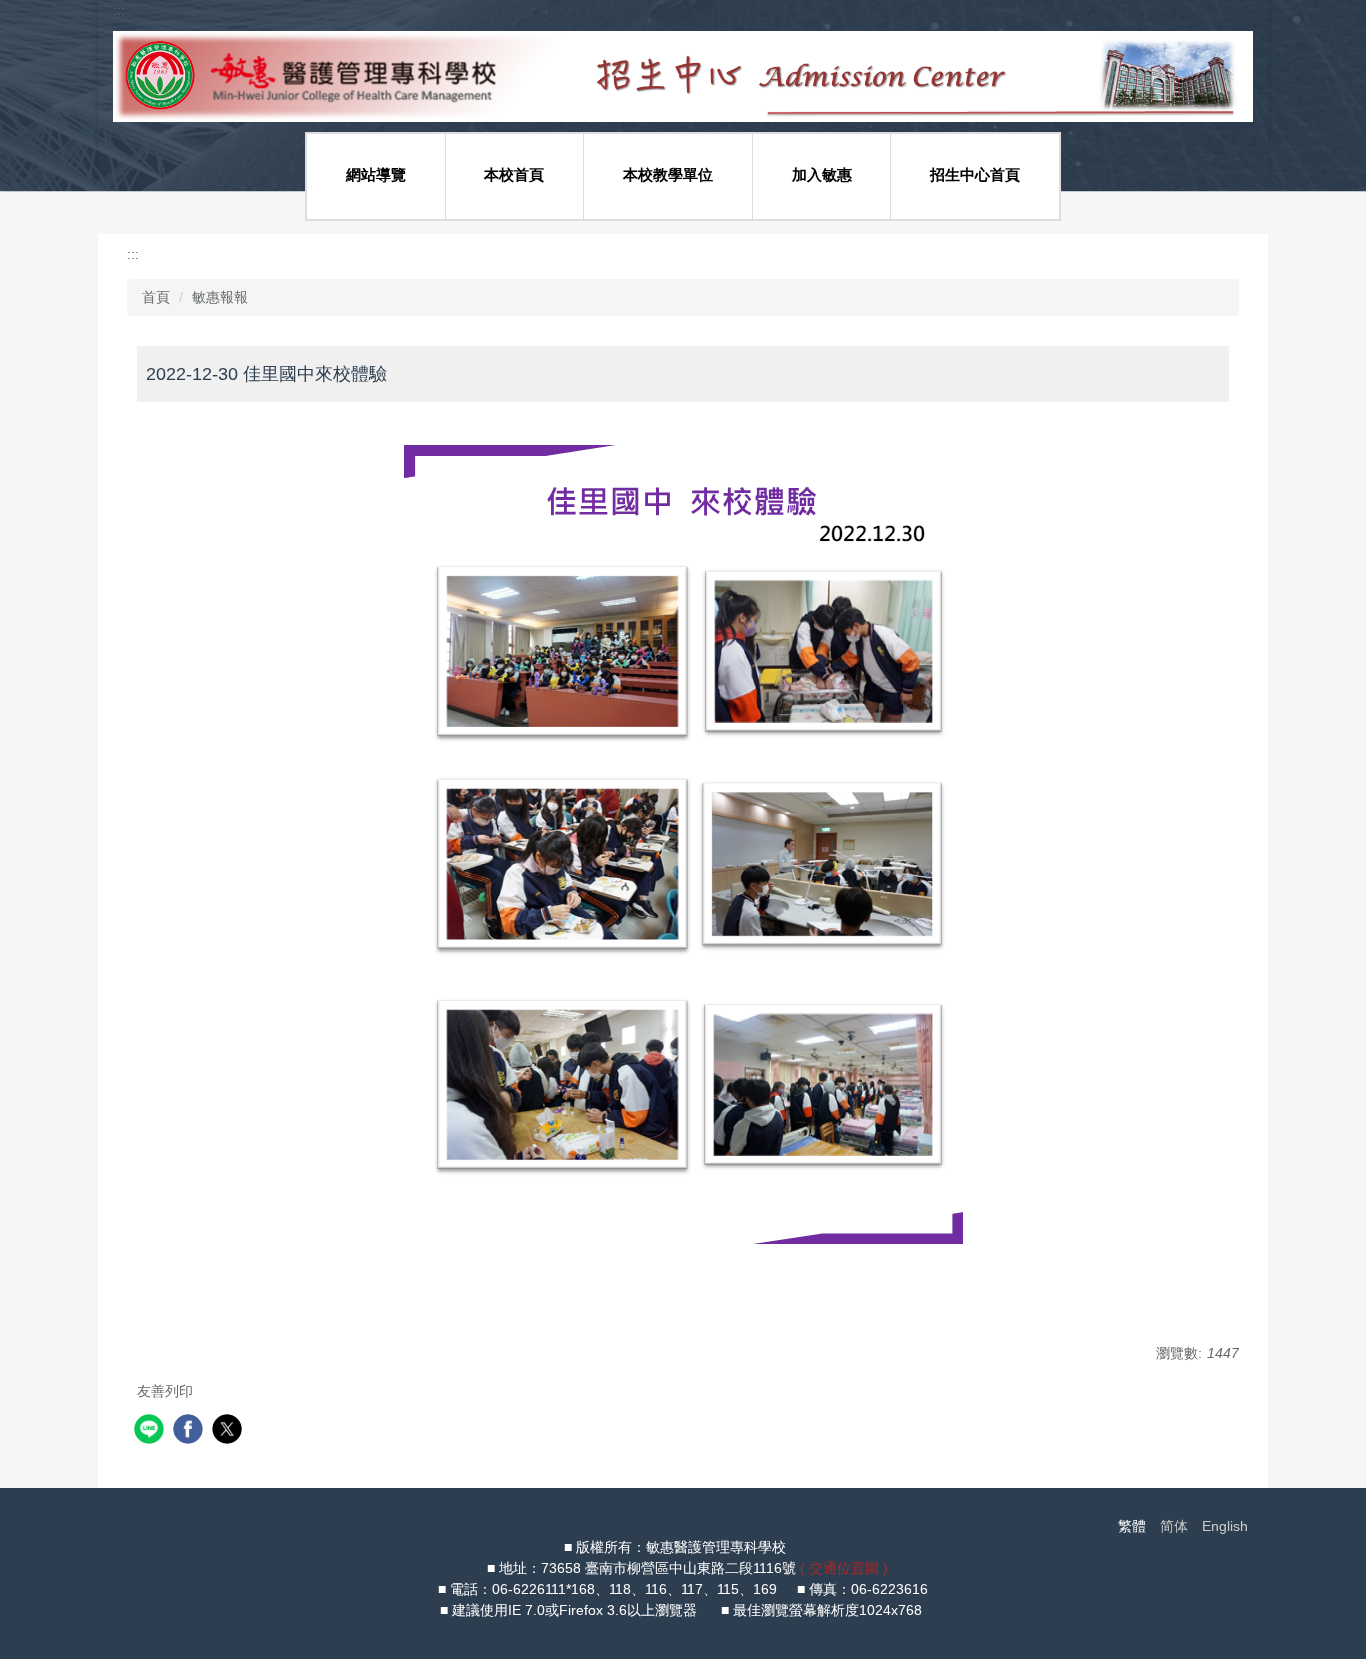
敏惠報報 (220, 297)
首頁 (156, 297)
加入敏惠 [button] (822, 174)
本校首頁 (514, 174)
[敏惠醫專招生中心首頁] (683, 75)
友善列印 (165, 1391)
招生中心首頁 (975, 174)
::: (119, 10)
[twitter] (229, 1431)
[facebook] (190, 1431)
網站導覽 (376, 174)
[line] (151, 1431)
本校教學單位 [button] (668, 174)
